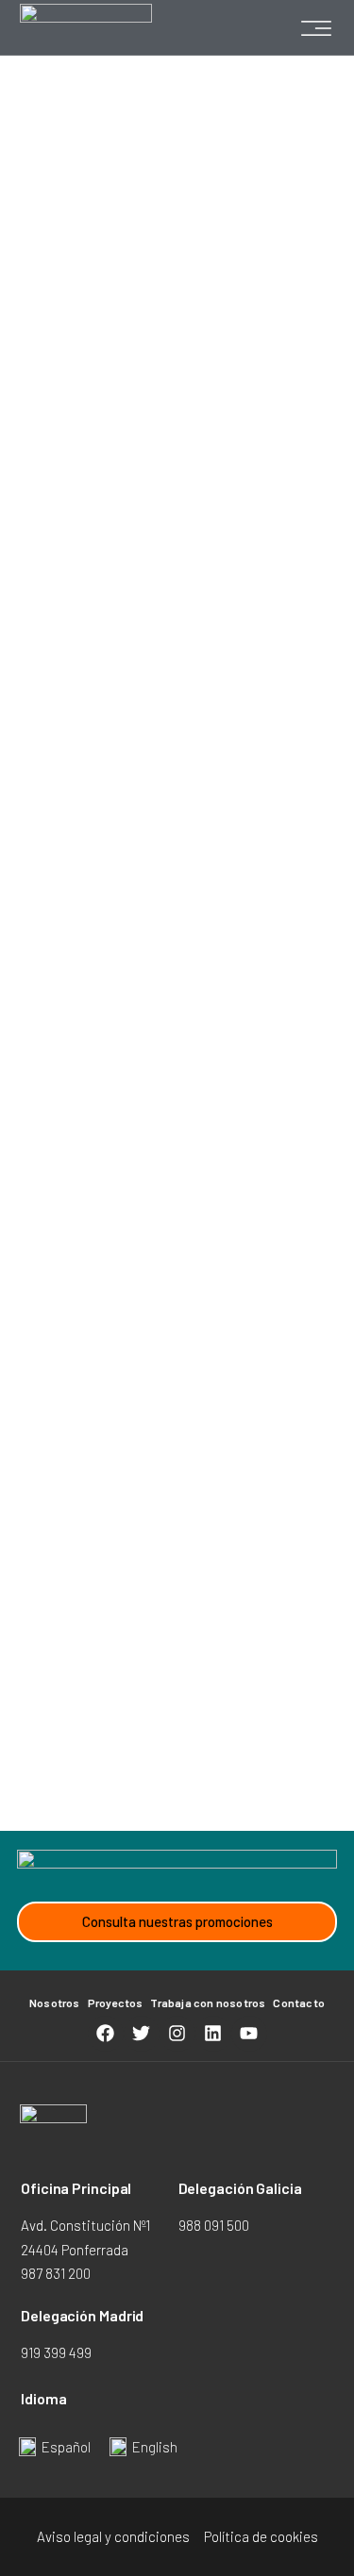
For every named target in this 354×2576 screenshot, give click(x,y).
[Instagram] (177, 2034)
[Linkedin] (213, 2034)
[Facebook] (106, 2034)
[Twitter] (142, 2034)
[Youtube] (249, 2034)
